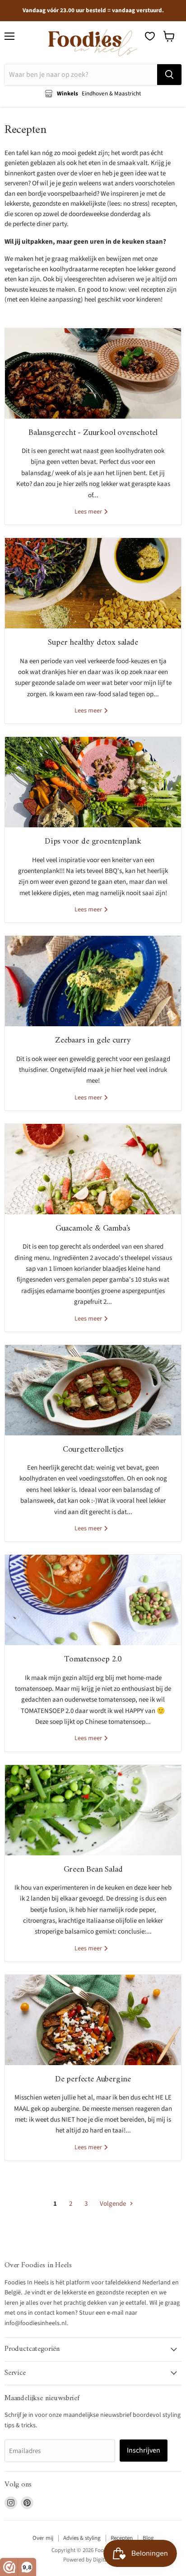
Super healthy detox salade (93, 643)
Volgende (114, 2204)
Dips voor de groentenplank (93, 842)
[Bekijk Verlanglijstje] (150, 36)
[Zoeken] (169, 75)
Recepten (122, 2538)
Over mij (43, 2538)
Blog (148, 2538)
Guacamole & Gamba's (93, 1229)
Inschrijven (144, 2450)
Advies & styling (82, 2538)
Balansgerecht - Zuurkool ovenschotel (93, 433)
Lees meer (89, 512)
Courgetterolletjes (93, 1450)
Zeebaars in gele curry (93, 1040)
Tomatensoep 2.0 (93, 1659)
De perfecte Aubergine (93, 2079)
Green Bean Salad (93, 1870)
